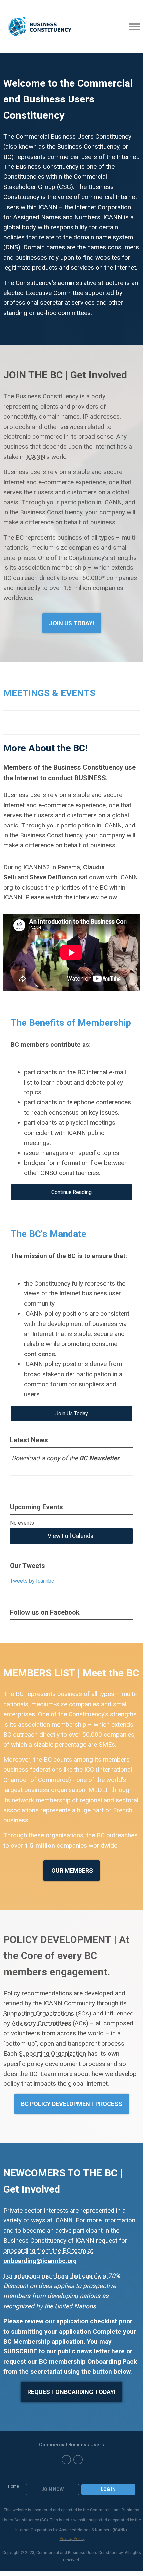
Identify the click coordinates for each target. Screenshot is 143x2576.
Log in (108, 2489)
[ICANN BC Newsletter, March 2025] (88, 1458)
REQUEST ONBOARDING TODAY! (71, 2392)
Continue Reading (71, 1192)
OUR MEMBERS (71, 1870)
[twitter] (66, 2460)
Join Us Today (72, 1413)
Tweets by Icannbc (32, 1581)
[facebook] (78, 2460)
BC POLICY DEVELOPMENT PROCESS (72, 2104)
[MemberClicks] (40, 27)
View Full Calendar (71, 1536)
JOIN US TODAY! (72, 623)
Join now (52, 2489)
